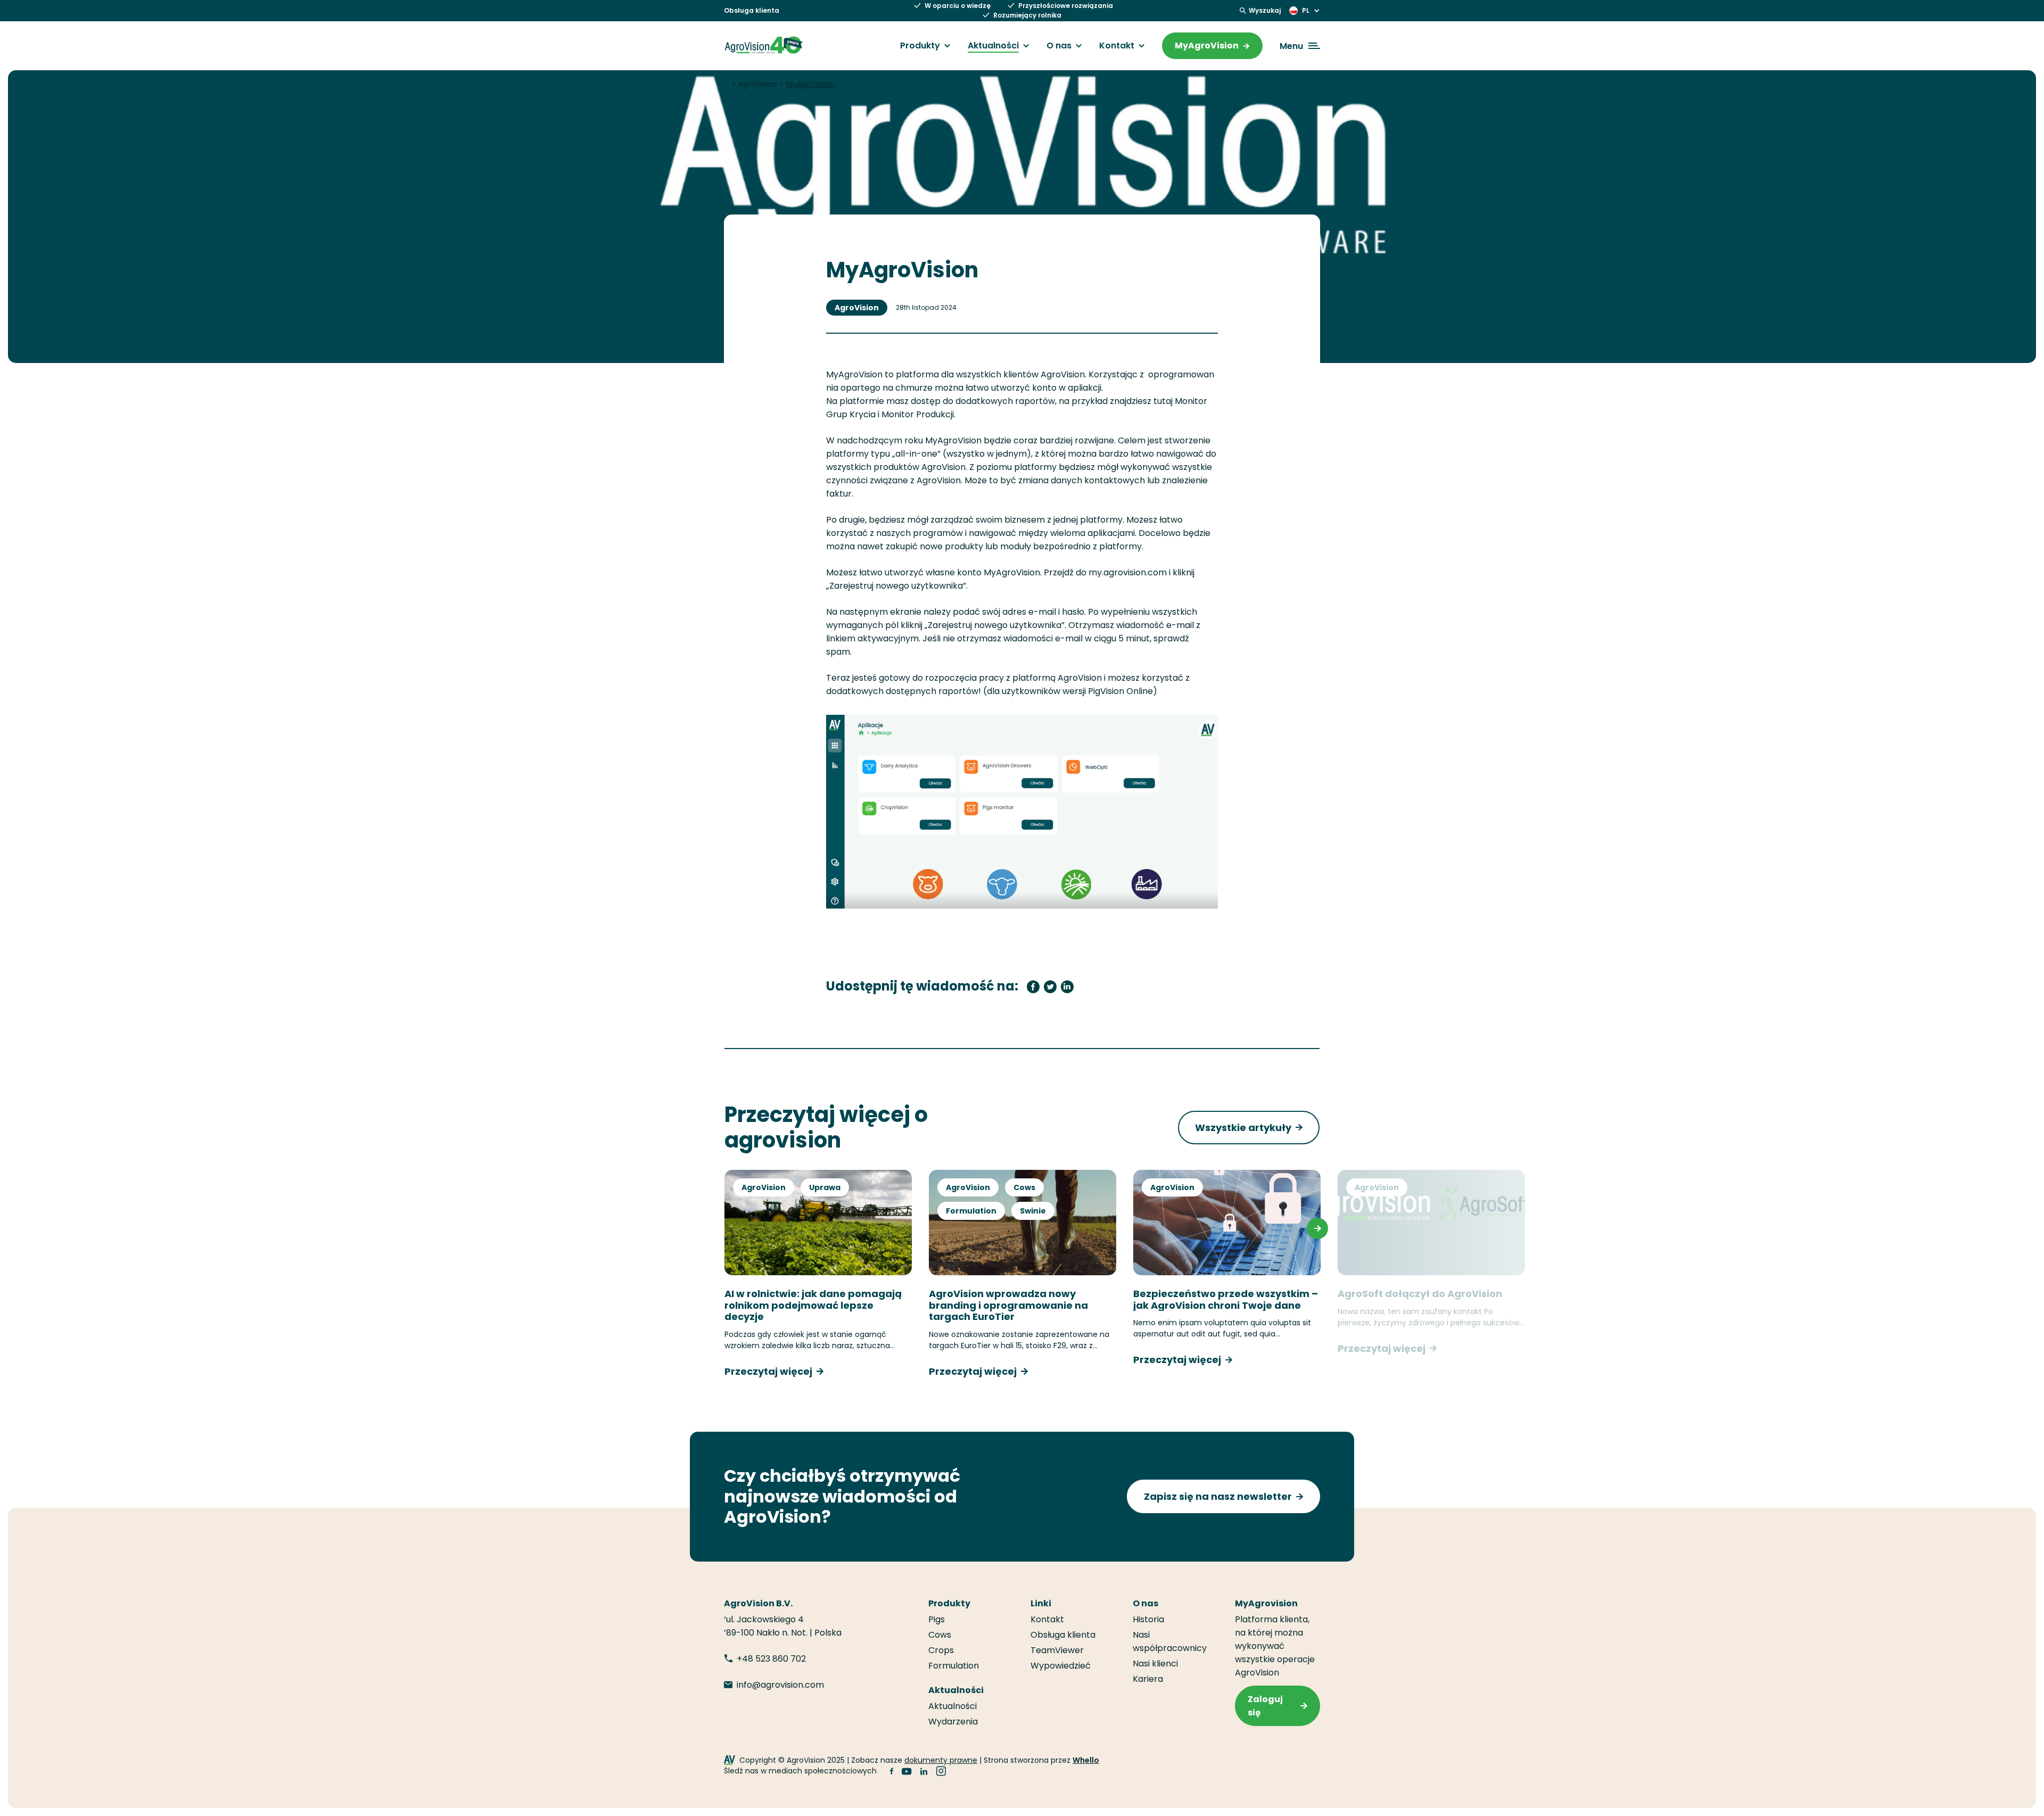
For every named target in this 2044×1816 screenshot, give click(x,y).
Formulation (971, 1211)
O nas (1059, 46)
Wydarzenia (953, 1722)
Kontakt (1117, 46)
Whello (1086, 1760)
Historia (1148, 1619)
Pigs (937, 1619)
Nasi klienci (1155, 1664)
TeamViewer (1057, 1650)
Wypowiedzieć (1061, 1666)
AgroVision (857, 308)
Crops (941, 1650)
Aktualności (993, 46)
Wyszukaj (1265, 10)
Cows (1024, 1187)
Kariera (1148, 1679)
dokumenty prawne (941, 1760)
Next (1317, 1228)
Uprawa (825, 1187)
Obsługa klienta (752, 10)
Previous (727, 1228)
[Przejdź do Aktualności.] (726, 84)
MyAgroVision (1207, 46)
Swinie (1033, 1211)
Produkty (920, 46)
